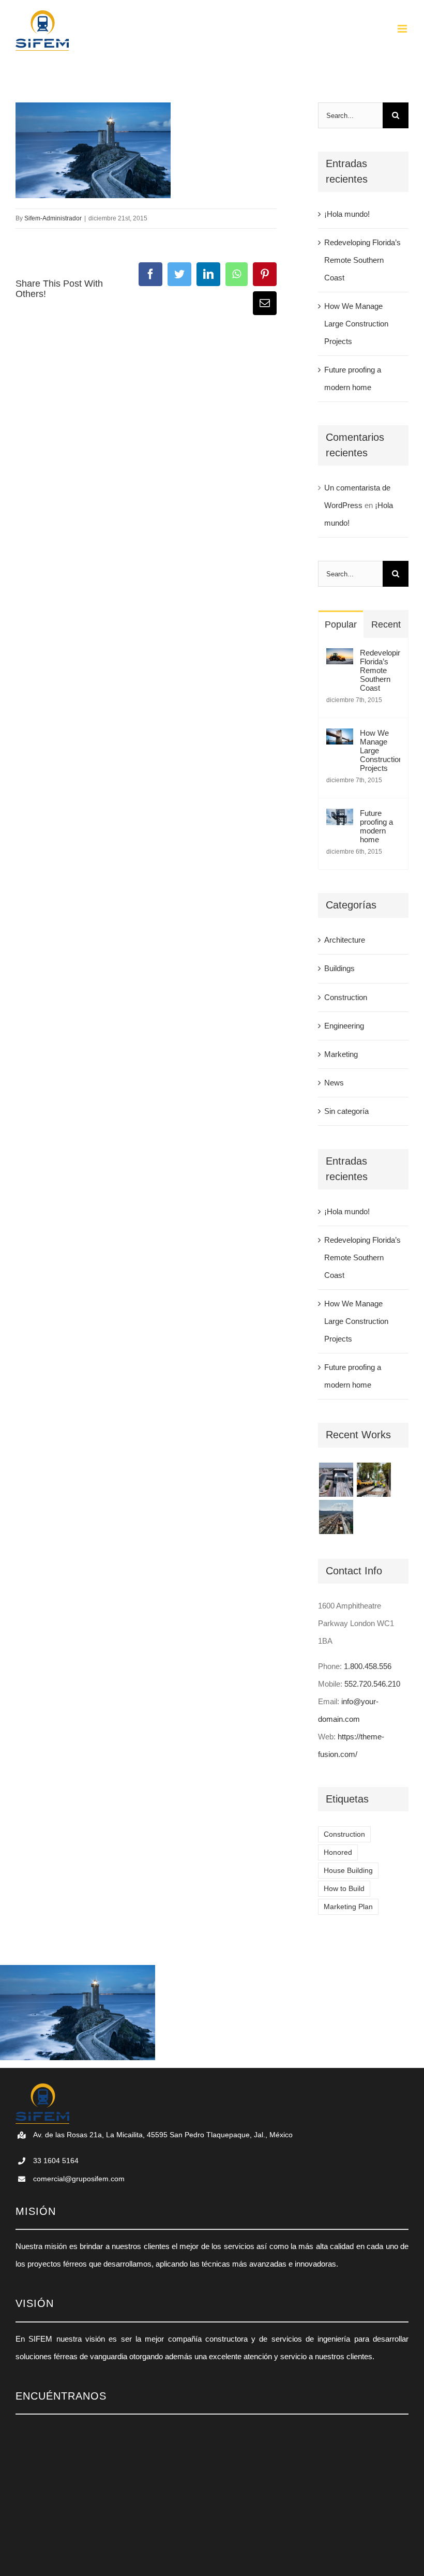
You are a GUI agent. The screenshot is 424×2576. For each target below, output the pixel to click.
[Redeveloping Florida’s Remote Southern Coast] (340, 657)
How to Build (344, 1889)
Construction (346, 997)
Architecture (345, 940)
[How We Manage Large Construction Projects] (340, 737)
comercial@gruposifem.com (79, 2179)
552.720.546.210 (372, 1684)
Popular (341, 624)
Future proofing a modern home (376, 826)
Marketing (341, 1054)
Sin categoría (346, 1111)
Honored (338, 1852)
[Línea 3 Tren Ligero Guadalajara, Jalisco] (336, 1480)
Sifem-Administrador (53, 218)
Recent (386, 624)
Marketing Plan (348, 1907)
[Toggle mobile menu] (403, 29)
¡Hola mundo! (347, 214)
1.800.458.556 (368, 1666)
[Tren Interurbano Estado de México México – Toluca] (336, 1517)
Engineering (344, 1026)
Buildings (339, 968)
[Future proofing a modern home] (340, 817)
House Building (348, 1871)
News (334, 1083)
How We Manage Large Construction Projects (356, 324)
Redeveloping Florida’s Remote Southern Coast (362, 260)
